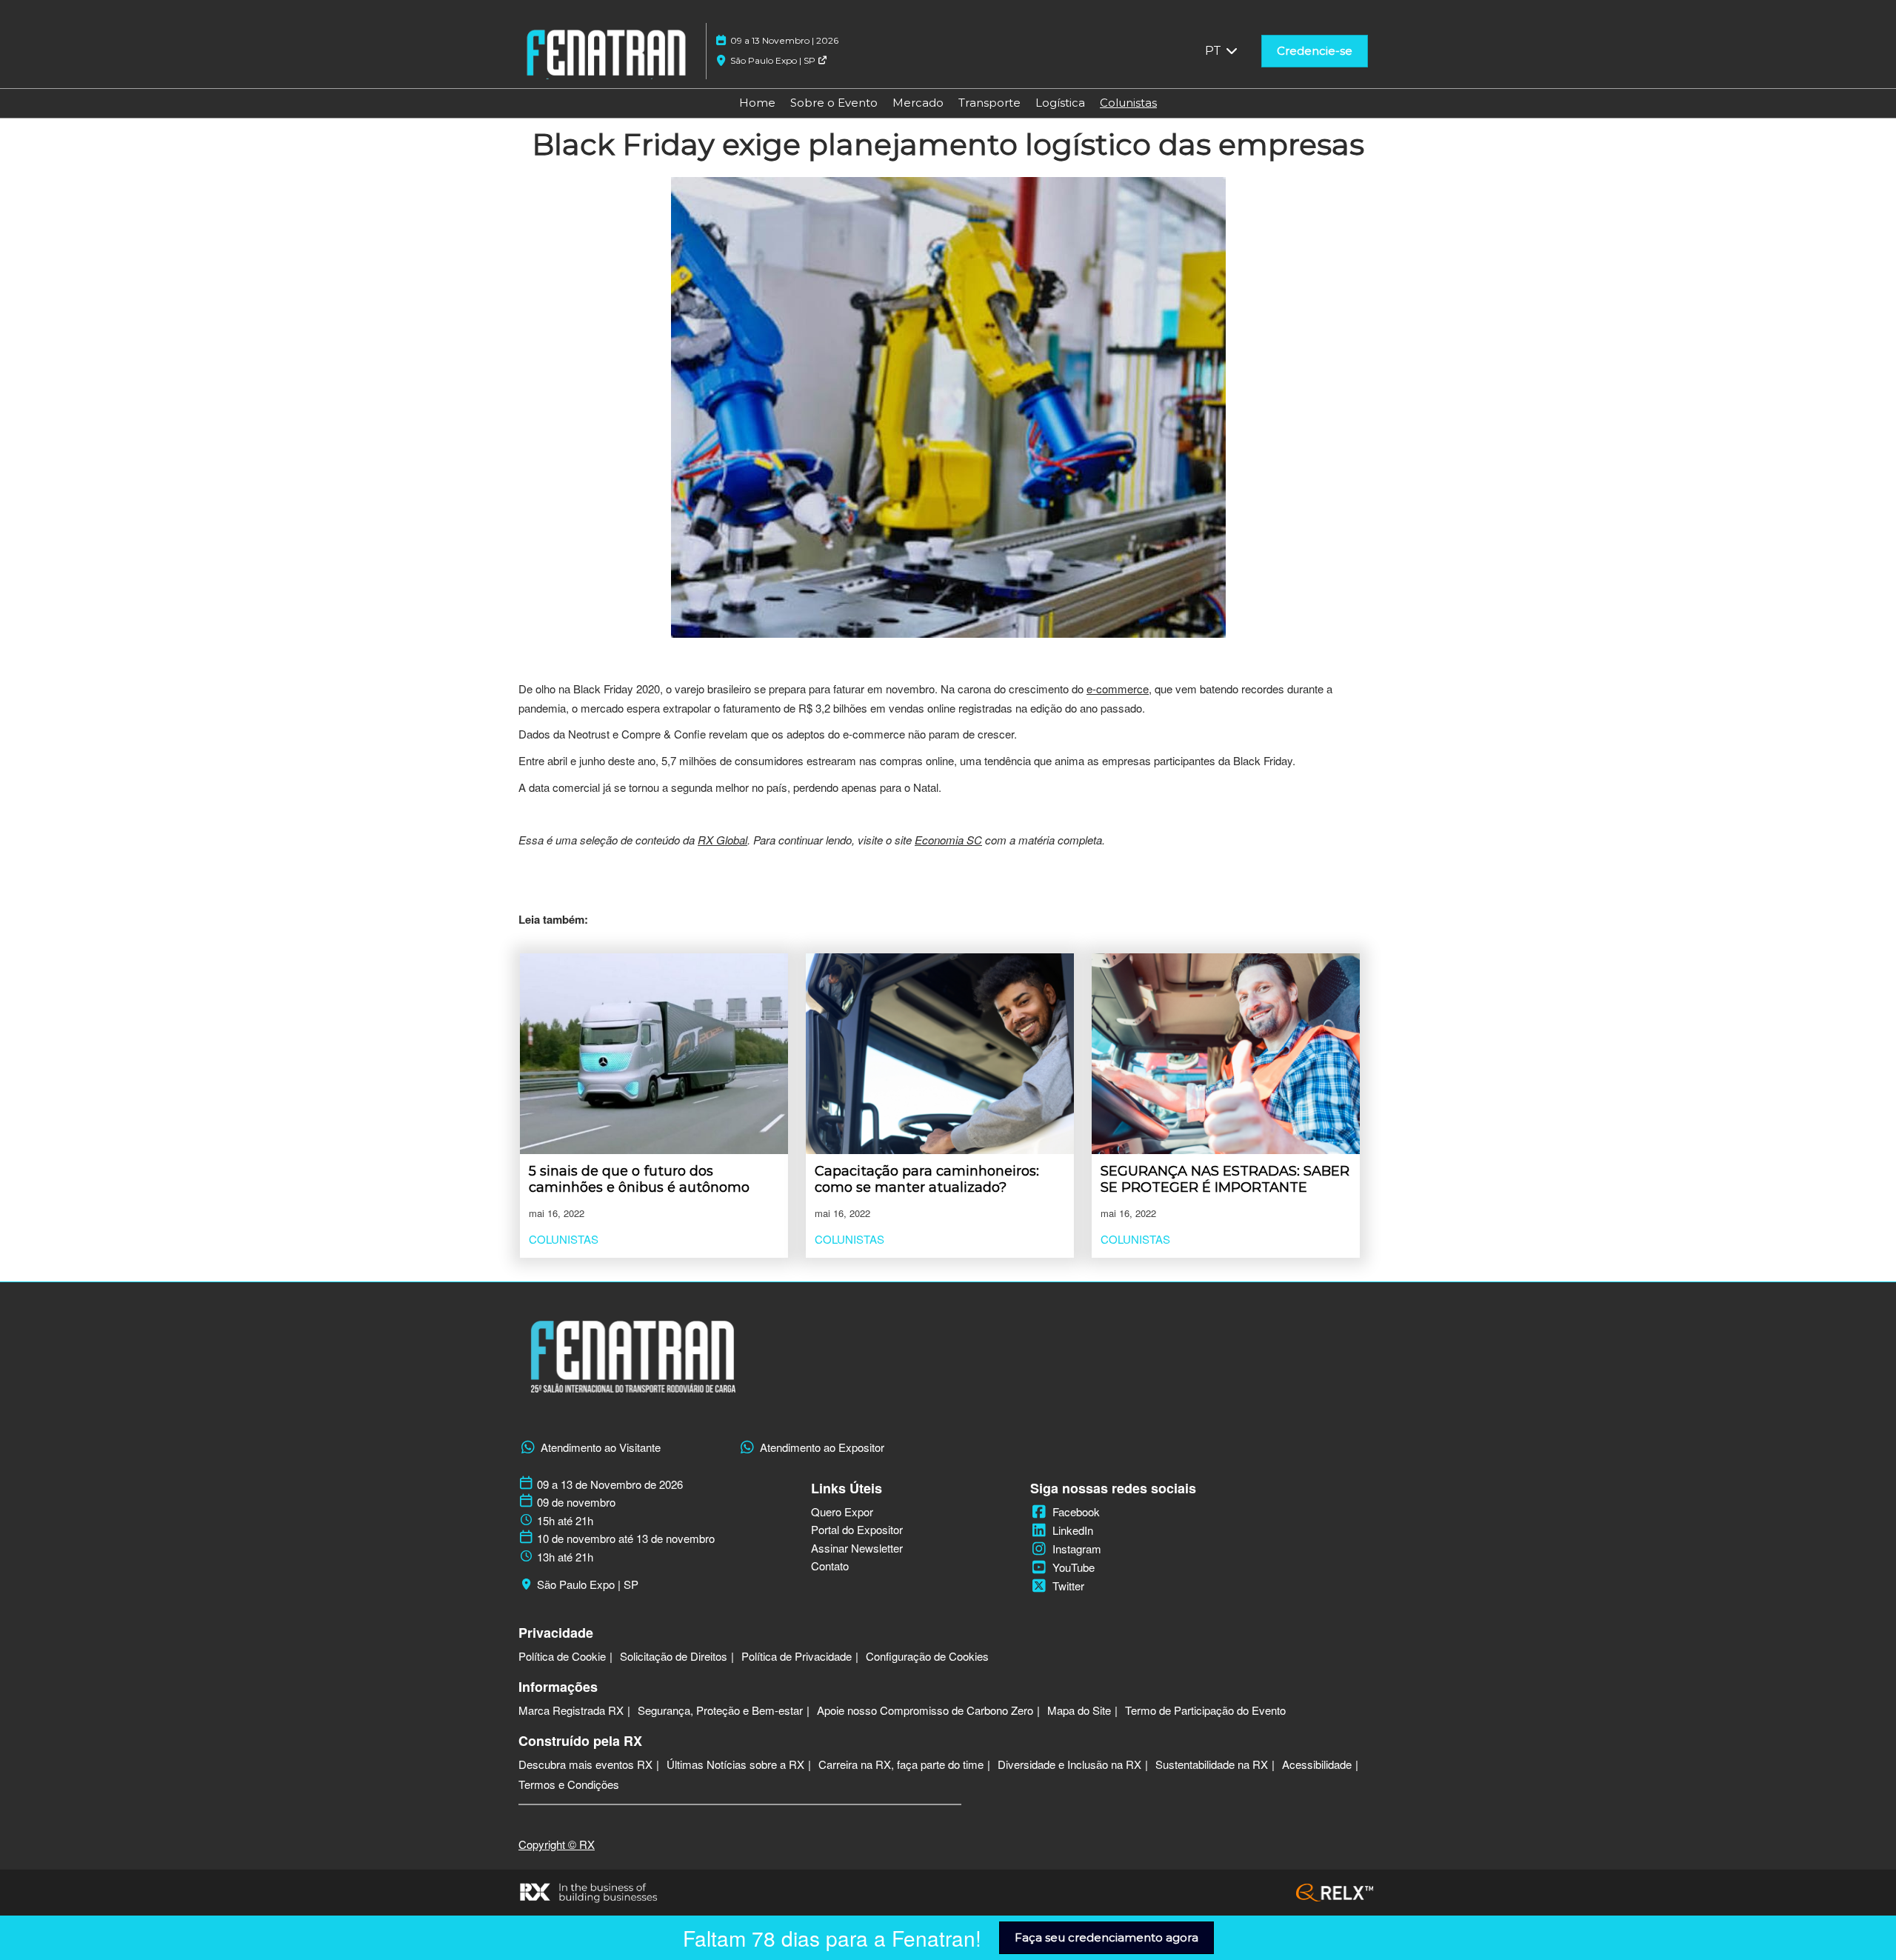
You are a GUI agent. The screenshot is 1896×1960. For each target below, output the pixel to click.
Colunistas (1128, 103)
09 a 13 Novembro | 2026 (784, 40)
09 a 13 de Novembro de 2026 (610, 1484)
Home (757, 103)
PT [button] (1215, 51)
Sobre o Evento (834, 103)
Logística (1060, 103)
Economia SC (948, 840)
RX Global (722, 840)
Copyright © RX (557, 1844)
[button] (1315, 51)
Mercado (918, 103)
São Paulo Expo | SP (774, 60)
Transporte (989, 103)
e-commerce (1118, 689)
